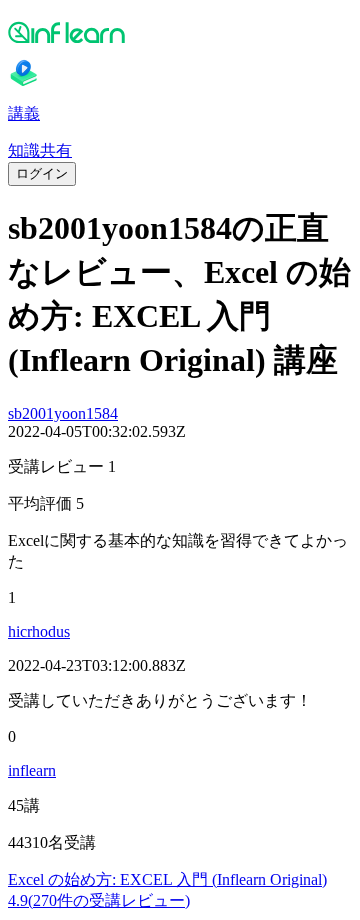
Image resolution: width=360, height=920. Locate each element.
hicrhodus (39, 631)
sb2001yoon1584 (63, 413)
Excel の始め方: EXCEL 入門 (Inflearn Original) (167, 879)
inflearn (32, 770)
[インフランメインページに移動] (180, 32)
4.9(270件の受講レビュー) (99, 900)
